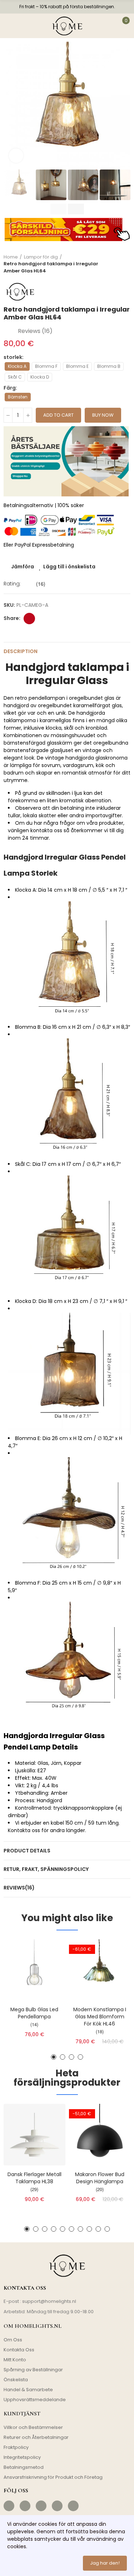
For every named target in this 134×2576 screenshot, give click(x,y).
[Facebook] (9, 2506)
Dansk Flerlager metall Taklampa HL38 (34, 2178)
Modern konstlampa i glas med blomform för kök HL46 (100, 2017)
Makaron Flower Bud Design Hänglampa (100, 2178)
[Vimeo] (73, 2506)
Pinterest (29, 619)
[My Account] (106, 26)
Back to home (116, 264)
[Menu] (10, 26)
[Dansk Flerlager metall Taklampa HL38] (34, 2135)
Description (21, 651)
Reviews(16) (19, 1888)
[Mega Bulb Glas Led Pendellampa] (34, 1970)
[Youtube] (57, 2506)
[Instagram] (25, 2506)
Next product (125, 264)
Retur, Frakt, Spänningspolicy (46, 1869)
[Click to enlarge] (16, 156)
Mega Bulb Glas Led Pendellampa (34, 2013)
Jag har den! (105, 2563)
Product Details (27, 1851)
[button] (11, 105)
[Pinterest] (41, 2506)
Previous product (107, 264)
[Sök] (26, 26)
